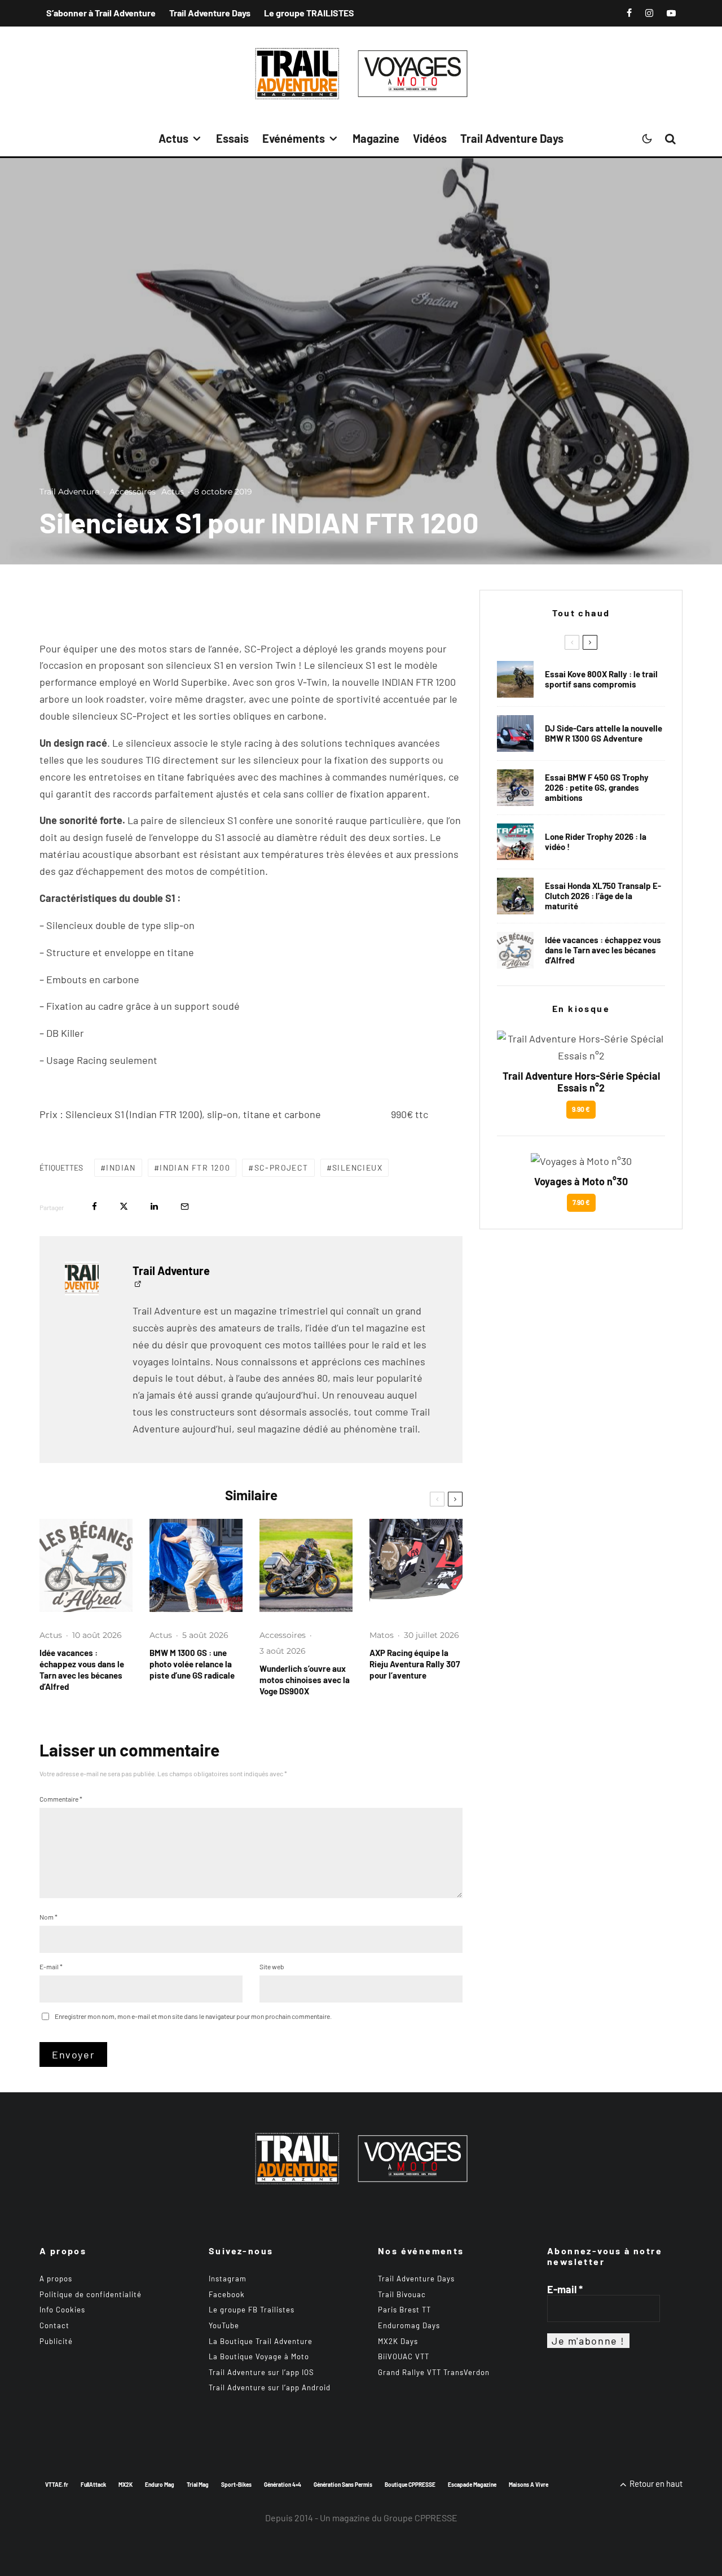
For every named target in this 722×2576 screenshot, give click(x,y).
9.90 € (581, 1109)
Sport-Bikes (236, 2485)
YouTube (224, 2325)
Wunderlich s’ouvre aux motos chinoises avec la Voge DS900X (305, 1680)
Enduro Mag (160, 2485)
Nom (49, 1917)
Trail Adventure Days (210, 13)
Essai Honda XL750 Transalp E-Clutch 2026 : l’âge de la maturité (603, 896)
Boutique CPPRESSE (410, 2485)
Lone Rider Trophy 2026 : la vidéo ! (596, 842)
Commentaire (61, 1799)
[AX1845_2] (416, 1565)
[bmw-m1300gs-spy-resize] (196, 1565)
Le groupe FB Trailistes (252, 2310)
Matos (382, 1635)
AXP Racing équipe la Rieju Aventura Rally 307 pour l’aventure (415, 1664)
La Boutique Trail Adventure (261, 2341)
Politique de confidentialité (91, 2294)
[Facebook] (629, 13)
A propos (56, 2279)
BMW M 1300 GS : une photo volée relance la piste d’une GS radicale (192, 1664)
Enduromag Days (409, 2325)
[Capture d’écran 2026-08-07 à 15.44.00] (86, 1565)
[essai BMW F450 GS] (515, 788)
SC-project (281, 1167)
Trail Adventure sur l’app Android (270, 2387)
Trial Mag (198, 2485)
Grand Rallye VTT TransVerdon (434, 2372)
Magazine (376, 138)
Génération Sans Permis (343, 2485)
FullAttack (93, 2485)
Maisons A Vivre (529, 2485)
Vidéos (430, 138)
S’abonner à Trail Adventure (101, 13)
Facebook (227, 2294)
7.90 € (581, 1202)
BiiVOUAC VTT (404, 2356)
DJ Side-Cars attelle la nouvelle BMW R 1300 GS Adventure (604, 733)
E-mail (51, 1966)
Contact (54, 2325)
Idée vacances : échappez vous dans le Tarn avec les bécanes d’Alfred (82, 1670)
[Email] (185, 1206)
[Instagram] (649, 13)
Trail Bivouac (402, 2294)
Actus (173, 138)
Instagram (228, 2279)
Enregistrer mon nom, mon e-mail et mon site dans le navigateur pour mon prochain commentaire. (193, 2016)
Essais (232, 138)
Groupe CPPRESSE (421, 2517)
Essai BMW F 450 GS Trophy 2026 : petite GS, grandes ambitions (597, 787)
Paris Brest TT (404, 2310)
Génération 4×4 (283, 2485)
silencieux (357, 1167)
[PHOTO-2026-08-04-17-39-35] (515, 842)
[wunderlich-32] (306, 1565)
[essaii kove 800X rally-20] (515, 679)
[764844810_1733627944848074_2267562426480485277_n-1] (515, 733)
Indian (121, 1167)
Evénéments (294, 138)
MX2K (126, 2485)
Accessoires (133, 492)
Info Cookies (62, 2310)
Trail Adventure (69, 492)
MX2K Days (398, 2341)
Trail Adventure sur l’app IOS (261, 2372)
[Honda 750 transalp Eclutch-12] (515, 896)
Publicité (56, 2341)
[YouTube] (671, 13)
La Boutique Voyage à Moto (259, 2356)
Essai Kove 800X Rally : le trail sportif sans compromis (601, 679)
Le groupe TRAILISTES (309, 13)
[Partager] (94, 1206)
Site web (272, 1966)
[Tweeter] (124, 1206)
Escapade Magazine (472, 2485)
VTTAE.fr (57, 2485)
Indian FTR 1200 (195, 1167)
